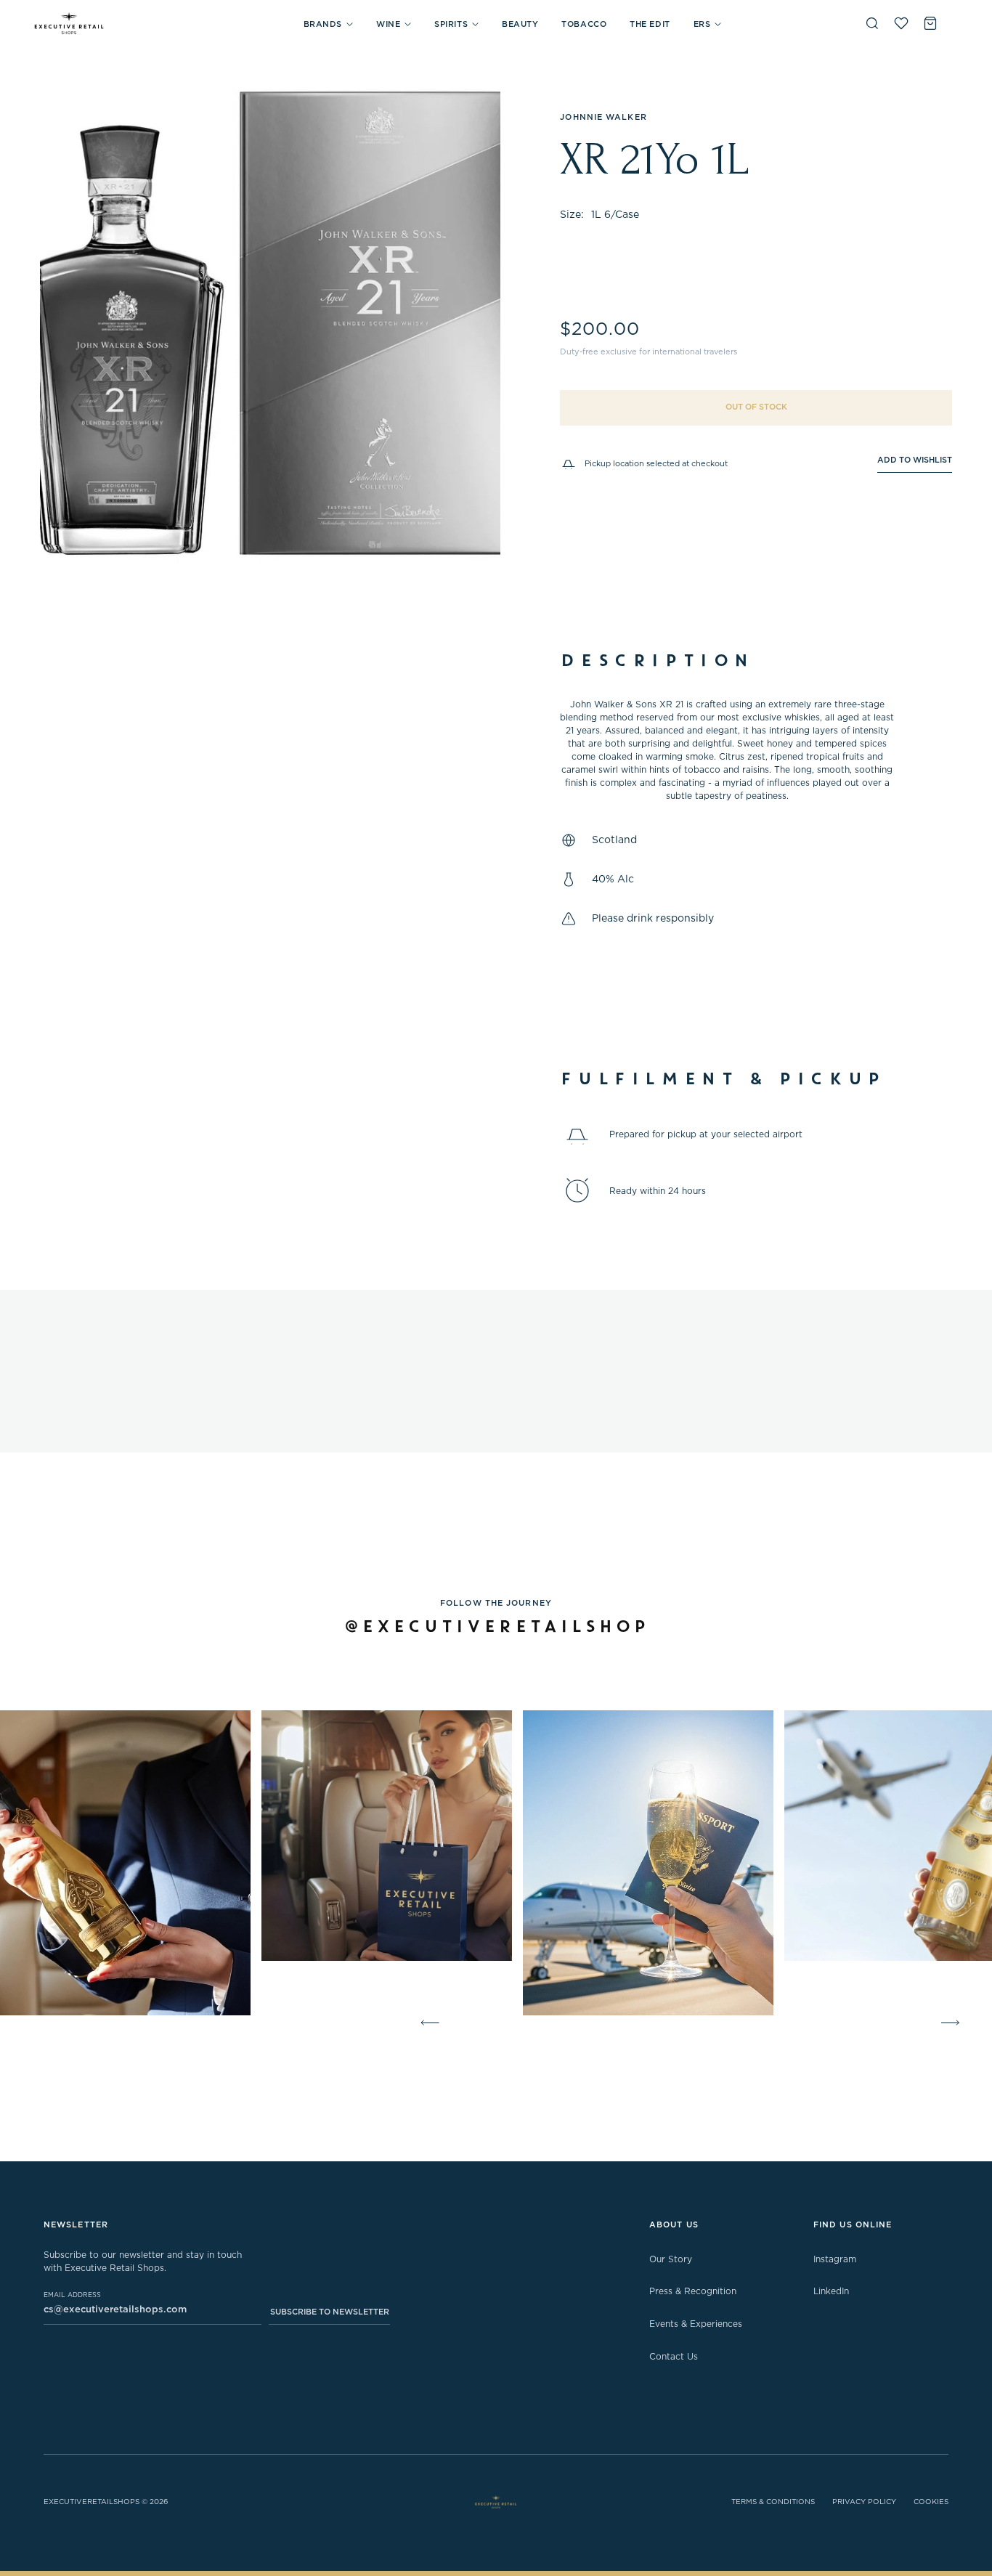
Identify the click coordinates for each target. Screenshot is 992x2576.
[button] (328, 24)
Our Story (671, 2259)
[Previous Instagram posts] (427, 2023)
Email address (72, 2295)
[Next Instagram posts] (953, 2023)
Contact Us (674, 2357)
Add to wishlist (915, 460)
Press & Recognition (693, 2291)
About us (674, 2225)
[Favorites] (901, 23)
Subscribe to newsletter (330, 2312)
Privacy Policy (864, 2502)
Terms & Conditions (773, 2502)
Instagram (835, 2259)
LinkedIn (831, 2291)
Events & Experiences (696, 2324)
